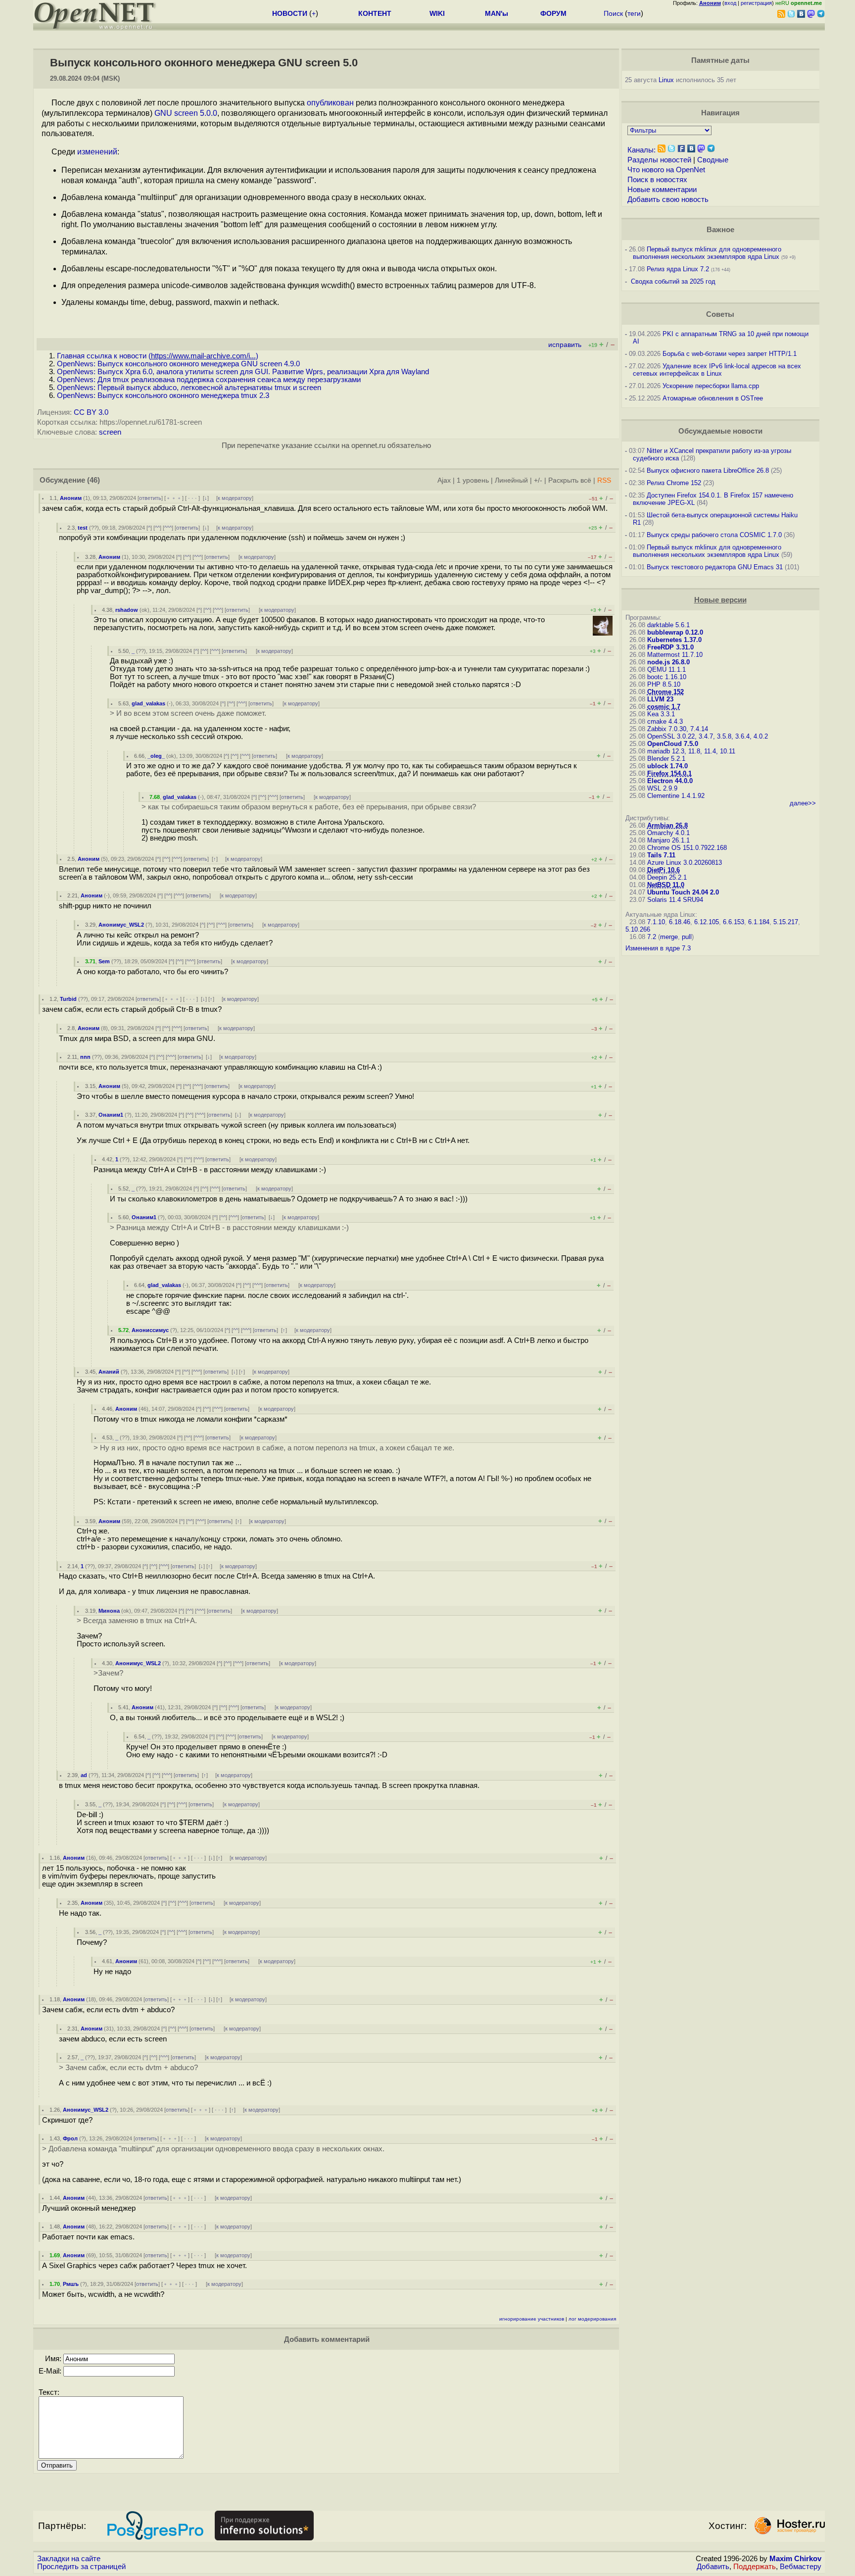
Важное (720, 230)
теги (634, 13)
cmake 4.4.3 (665, 721)
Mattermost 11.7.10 (675, 655)
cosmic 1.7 (664, 707)
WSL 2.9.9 (662, 788)
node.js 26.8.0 (668, 662)
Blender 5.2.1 (666, 759)
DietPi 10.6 (664, 870)
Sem (104, 961)
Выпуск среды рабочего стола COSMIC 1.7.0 (714, 535)
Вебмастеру (801, 2567)
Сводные (713, 160)
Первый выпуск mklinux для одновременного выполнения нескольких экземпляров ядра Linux (707, 253)
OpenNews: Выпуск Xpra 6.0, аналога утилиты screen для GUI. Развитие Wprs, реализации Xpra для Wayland (243, 372)
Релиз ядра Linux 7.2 (678, 269)
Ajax (444, 480)
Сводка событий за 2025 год (673, 281)
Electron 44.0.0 (670, 781)
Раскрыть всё (570, 480)
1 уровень (473, 480)
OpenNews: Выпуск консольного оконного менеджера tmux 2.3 (163, 396)
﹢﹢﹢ (174, 498)
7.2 (652, 937)
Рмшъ (71, 2284)
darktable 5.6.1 (668, 625)
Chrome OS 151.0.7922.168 (687, 848)
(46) (94, 480)
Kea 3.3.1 (661, 714)
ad (84, 1775)
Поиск (613, 13)
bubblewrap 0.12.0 (675, 632)
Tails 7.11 (661, 855)
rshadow (127, 610)
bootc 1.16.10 (667, 677)
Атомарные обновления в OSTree (713, 398)
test (83, 528)
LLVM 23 (660, 699)
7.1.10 (656, 922)
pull (687, 937)
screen (110, 432)
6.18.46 (680, 922)
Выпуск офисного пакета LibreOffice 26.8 (708, 471)
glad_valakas (148, 703)
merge (669, 937)
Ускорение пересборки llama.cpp (711, 386)
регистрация (756, 3)
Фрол (70, 2138)
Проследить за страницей (81, 2567)
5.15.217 (786, 922)
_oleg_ (156, 756)
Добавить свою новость (668, 199)
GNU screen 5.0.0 (186, 113)
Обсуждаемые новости (720, 431)
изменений (97, 152)
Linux (666, 80)
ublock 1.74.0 (667, 766)
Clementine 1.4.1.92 (676, 796)
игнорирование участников (532, 2319)
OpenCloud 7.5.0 (673, 744)
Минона (109, 1611)
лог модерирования (592, 2319)
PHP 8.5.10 (664, 684)
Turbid (68, 999)
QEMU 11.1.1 (666, 669)
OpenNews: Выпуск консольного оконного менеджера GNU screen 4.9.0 (178, 364)
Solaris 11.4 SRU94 (675, 900)
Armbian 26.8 (667, 825)
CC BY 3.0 (91, 412)
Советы (720, 314)
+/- (538, 480)
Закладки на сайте (69, 2559)
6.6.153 (734, 922)
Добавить (713, 2567)
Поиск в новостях (657, 180)
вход (730, 3)
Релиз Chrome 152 (674, 483)
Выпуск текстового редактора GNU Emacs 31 (715, 567)
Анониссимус (150, 1330)
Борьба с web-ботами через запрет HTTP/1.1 (730, 354)
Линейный (511, 480)
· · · (192, 498)
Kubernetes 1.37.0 (674, 640)
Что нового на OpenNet (666, 170)
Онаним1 (111, 1115)
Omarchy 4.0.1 (668, 833)
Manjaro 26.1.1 (668, 840)
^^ (157, 528)
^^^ (168, 528)
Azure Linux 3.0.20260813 (685, 863)
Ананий (109, 1372)
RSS (604, 480)
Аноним (71, 498)
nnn (85, 1057)
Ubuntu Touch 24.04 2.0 (683, 892)
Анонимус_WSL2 (121, 925)
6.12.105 (707, 922)
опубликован (330, 103)
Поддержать (755, 2567)
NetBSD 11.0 (666, 885)
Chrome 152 (665, 692)
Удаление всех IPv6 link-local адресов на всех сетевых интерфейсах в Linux (717, 370)
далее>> (803, 803)
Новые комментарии (662, 190)
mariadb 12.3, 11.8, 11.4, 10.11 (691, 751)
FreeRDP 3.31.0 (670, 647)
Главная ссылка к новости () (158, 356)
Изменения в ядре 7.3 (658, 948)
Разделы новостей (659, 160)
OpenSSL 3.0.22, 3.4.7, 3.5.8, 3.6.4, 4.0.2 (708, 736)
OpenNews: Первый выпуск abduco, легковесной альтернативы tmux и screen (189, 388)
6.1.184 (759, 922)
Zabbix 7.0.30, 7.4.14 (678, 729)
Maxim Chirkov (795, 2559)
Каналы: (641, 150)
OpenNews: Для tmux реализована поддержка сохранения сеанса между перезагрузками (209, 380)
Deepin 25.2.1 (667, 877)
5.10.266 (638, 929)
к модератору (235, 498)
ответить (150, 498)
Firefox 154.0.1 (669, 773)
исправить (565, 345)
